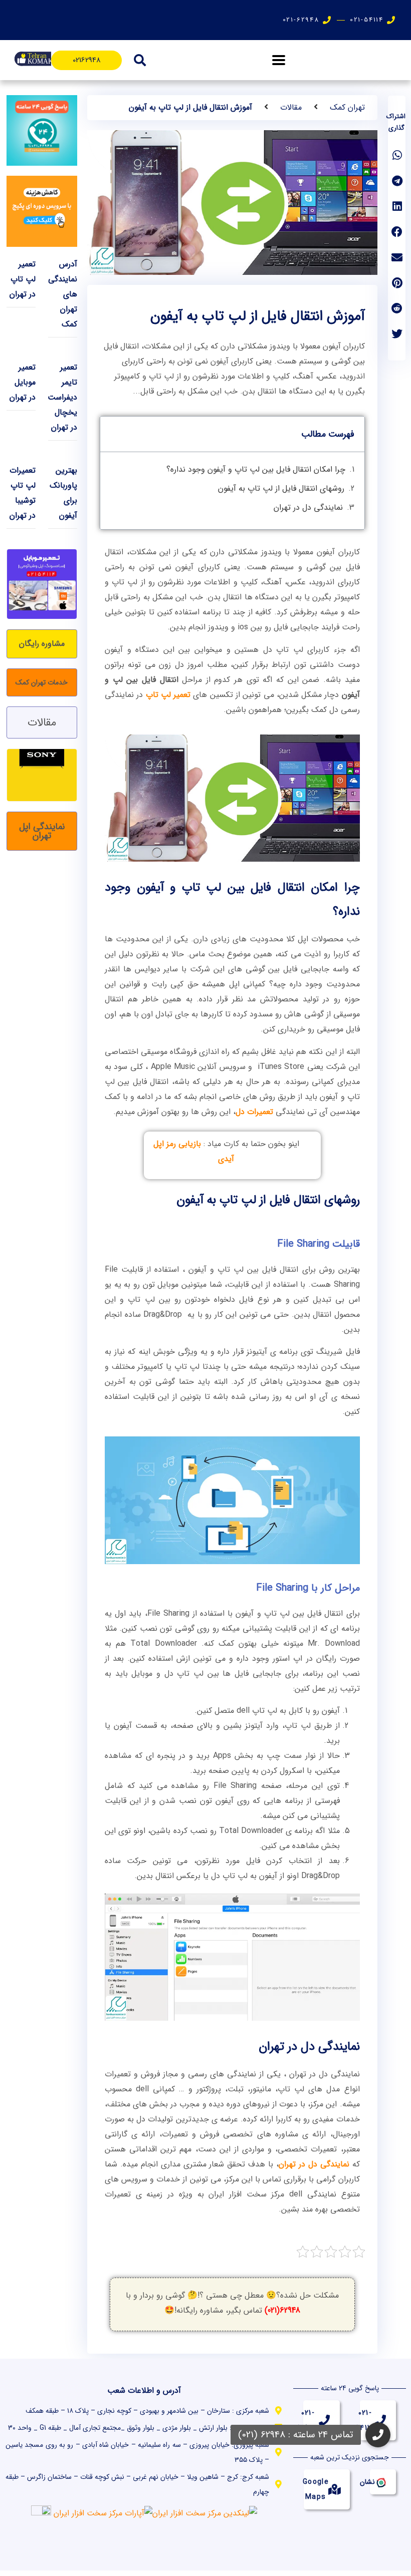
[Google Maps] (334, 2489)
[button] (278, 60)
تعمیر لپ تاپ (168, 695)
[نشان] (380, 2482)
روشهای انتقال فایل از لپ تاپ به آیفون (281, 488)
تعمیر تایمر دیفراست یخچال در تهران (62, 397)
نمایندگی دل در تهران (308, 507)
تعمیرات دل (254, 1112)
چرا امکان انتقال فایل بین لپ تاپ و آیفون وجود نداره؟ (256, 469)
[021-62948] (324, 2420)
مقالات (291, 107)
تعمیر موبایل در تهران (23, 382)
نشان (367, 2482)
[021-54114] (380, 2420)
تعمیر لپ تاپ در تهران (23, 279)
